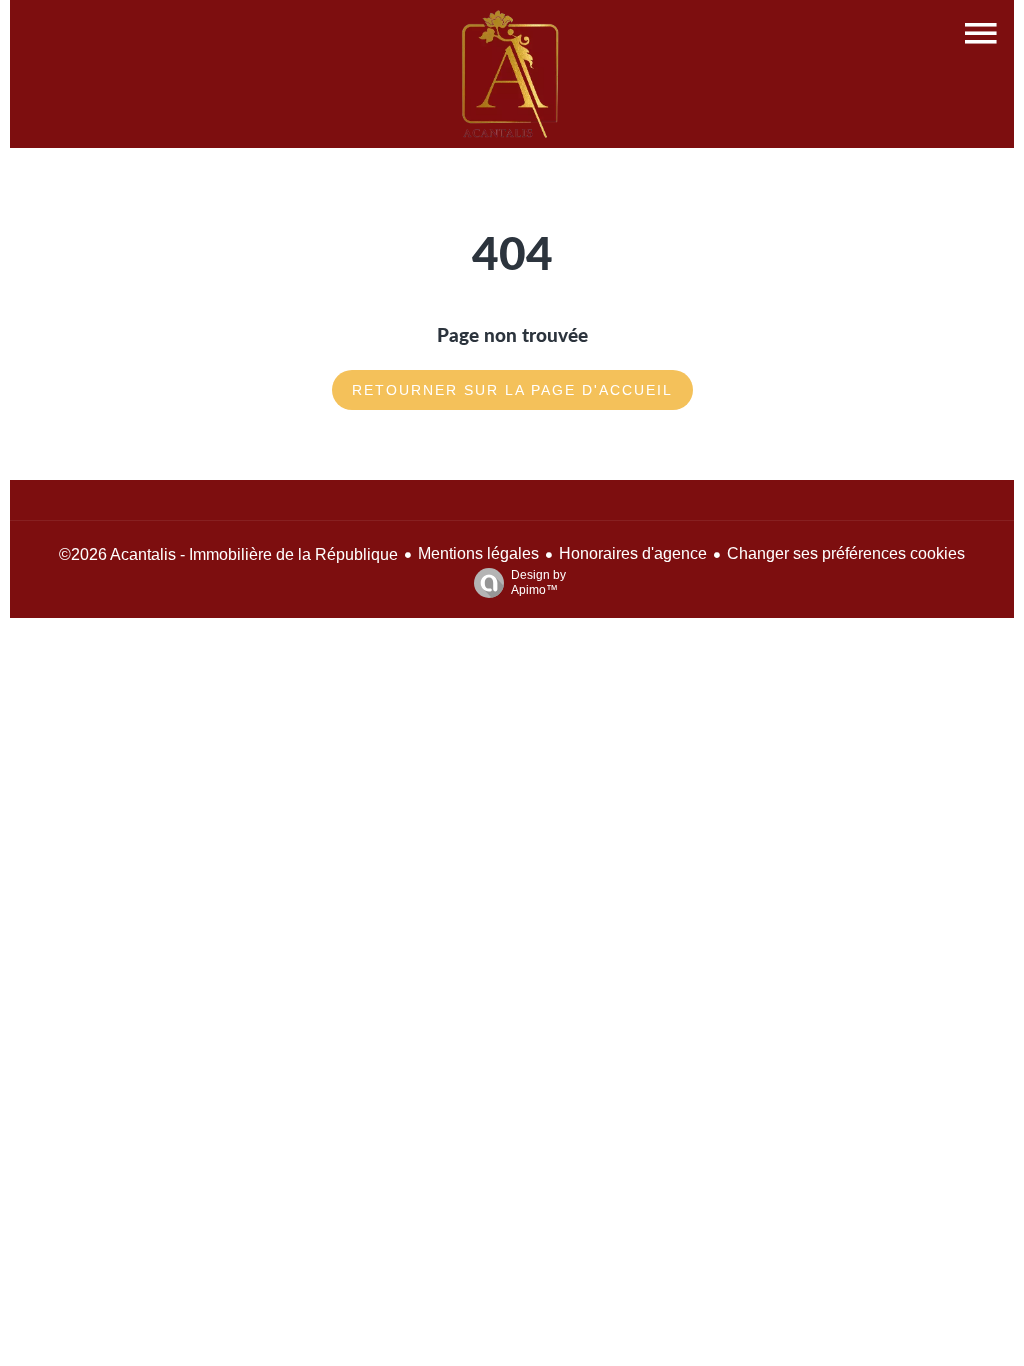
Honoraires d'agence (633, 553)
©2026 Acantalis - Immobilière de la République (228, 554)
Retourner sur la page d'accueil (512, 390)
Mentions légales (478, 553)
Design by (538, 582)
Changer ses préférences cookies (846, 553)
